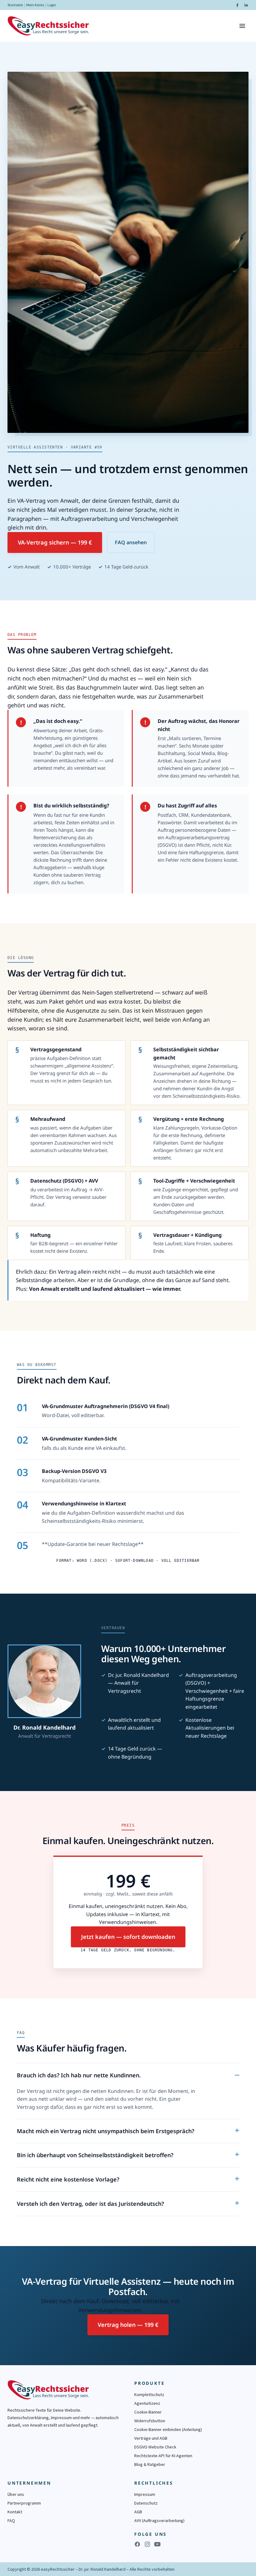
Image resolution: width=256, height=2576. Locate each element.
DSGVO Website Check (155, 2447)
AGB (138, 2512)
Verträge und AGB (151, 2438)
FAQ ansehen (131, 542)
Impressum (145, 2494)
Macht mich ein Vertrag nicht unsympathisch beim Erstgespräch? (106, 2131)
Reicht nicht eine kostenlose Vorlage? (68, 2179)
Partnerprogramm (24, 2503)
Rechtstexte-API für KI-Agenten (163, 2456)
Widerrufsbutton (150, 2421)
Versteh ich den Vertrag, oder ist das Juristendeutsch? (90, 2204)
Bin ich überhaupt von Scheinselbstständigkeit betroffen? (95, 2155)
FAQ (11, 2520)
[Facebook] (237, 5)
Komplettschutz (149, 2394)
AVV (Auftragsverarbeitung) (159, 2520)
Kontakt (15, 2512)
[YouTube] (157, 2544)
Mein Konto (35, 5)
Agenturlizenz (147, 2403)
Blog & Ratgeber (150, 2464)
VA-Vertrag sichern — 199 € (55, 542)
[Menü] (242, 26)
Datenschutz (146, 2503)
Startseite (15, 5)
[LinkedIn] (246, 5)
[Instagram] (147, 2544)
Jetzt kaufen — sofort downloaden (128, 1937)
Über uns (16, 2494)
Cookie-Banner (148, 2412)
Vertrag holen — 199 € (128, 2325)
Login (52, 5)
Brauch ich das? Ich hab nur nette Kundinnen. (79, 2075)
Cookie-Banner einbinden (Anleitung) (168, 2429)
